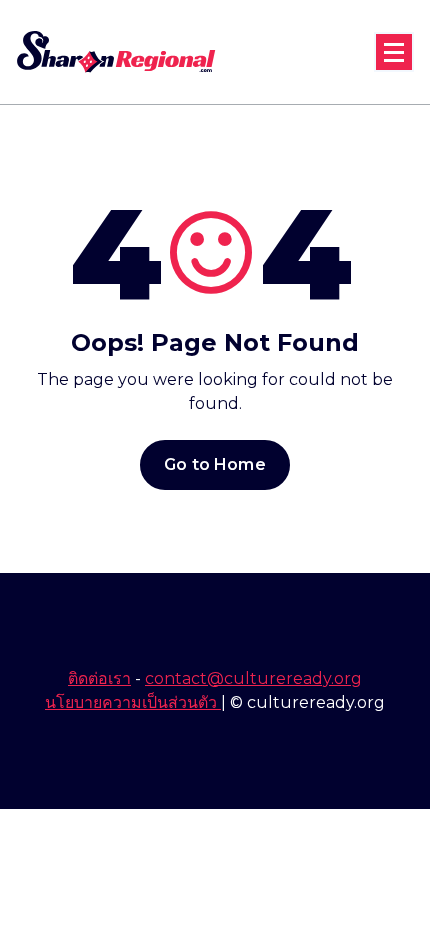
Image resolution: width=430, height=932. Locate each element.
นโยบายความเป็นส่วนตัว (133, 702)
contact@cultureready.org (253, 678)
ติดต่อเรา (99, 678)
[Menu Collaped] (394, 52)
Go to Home (215, 464)
